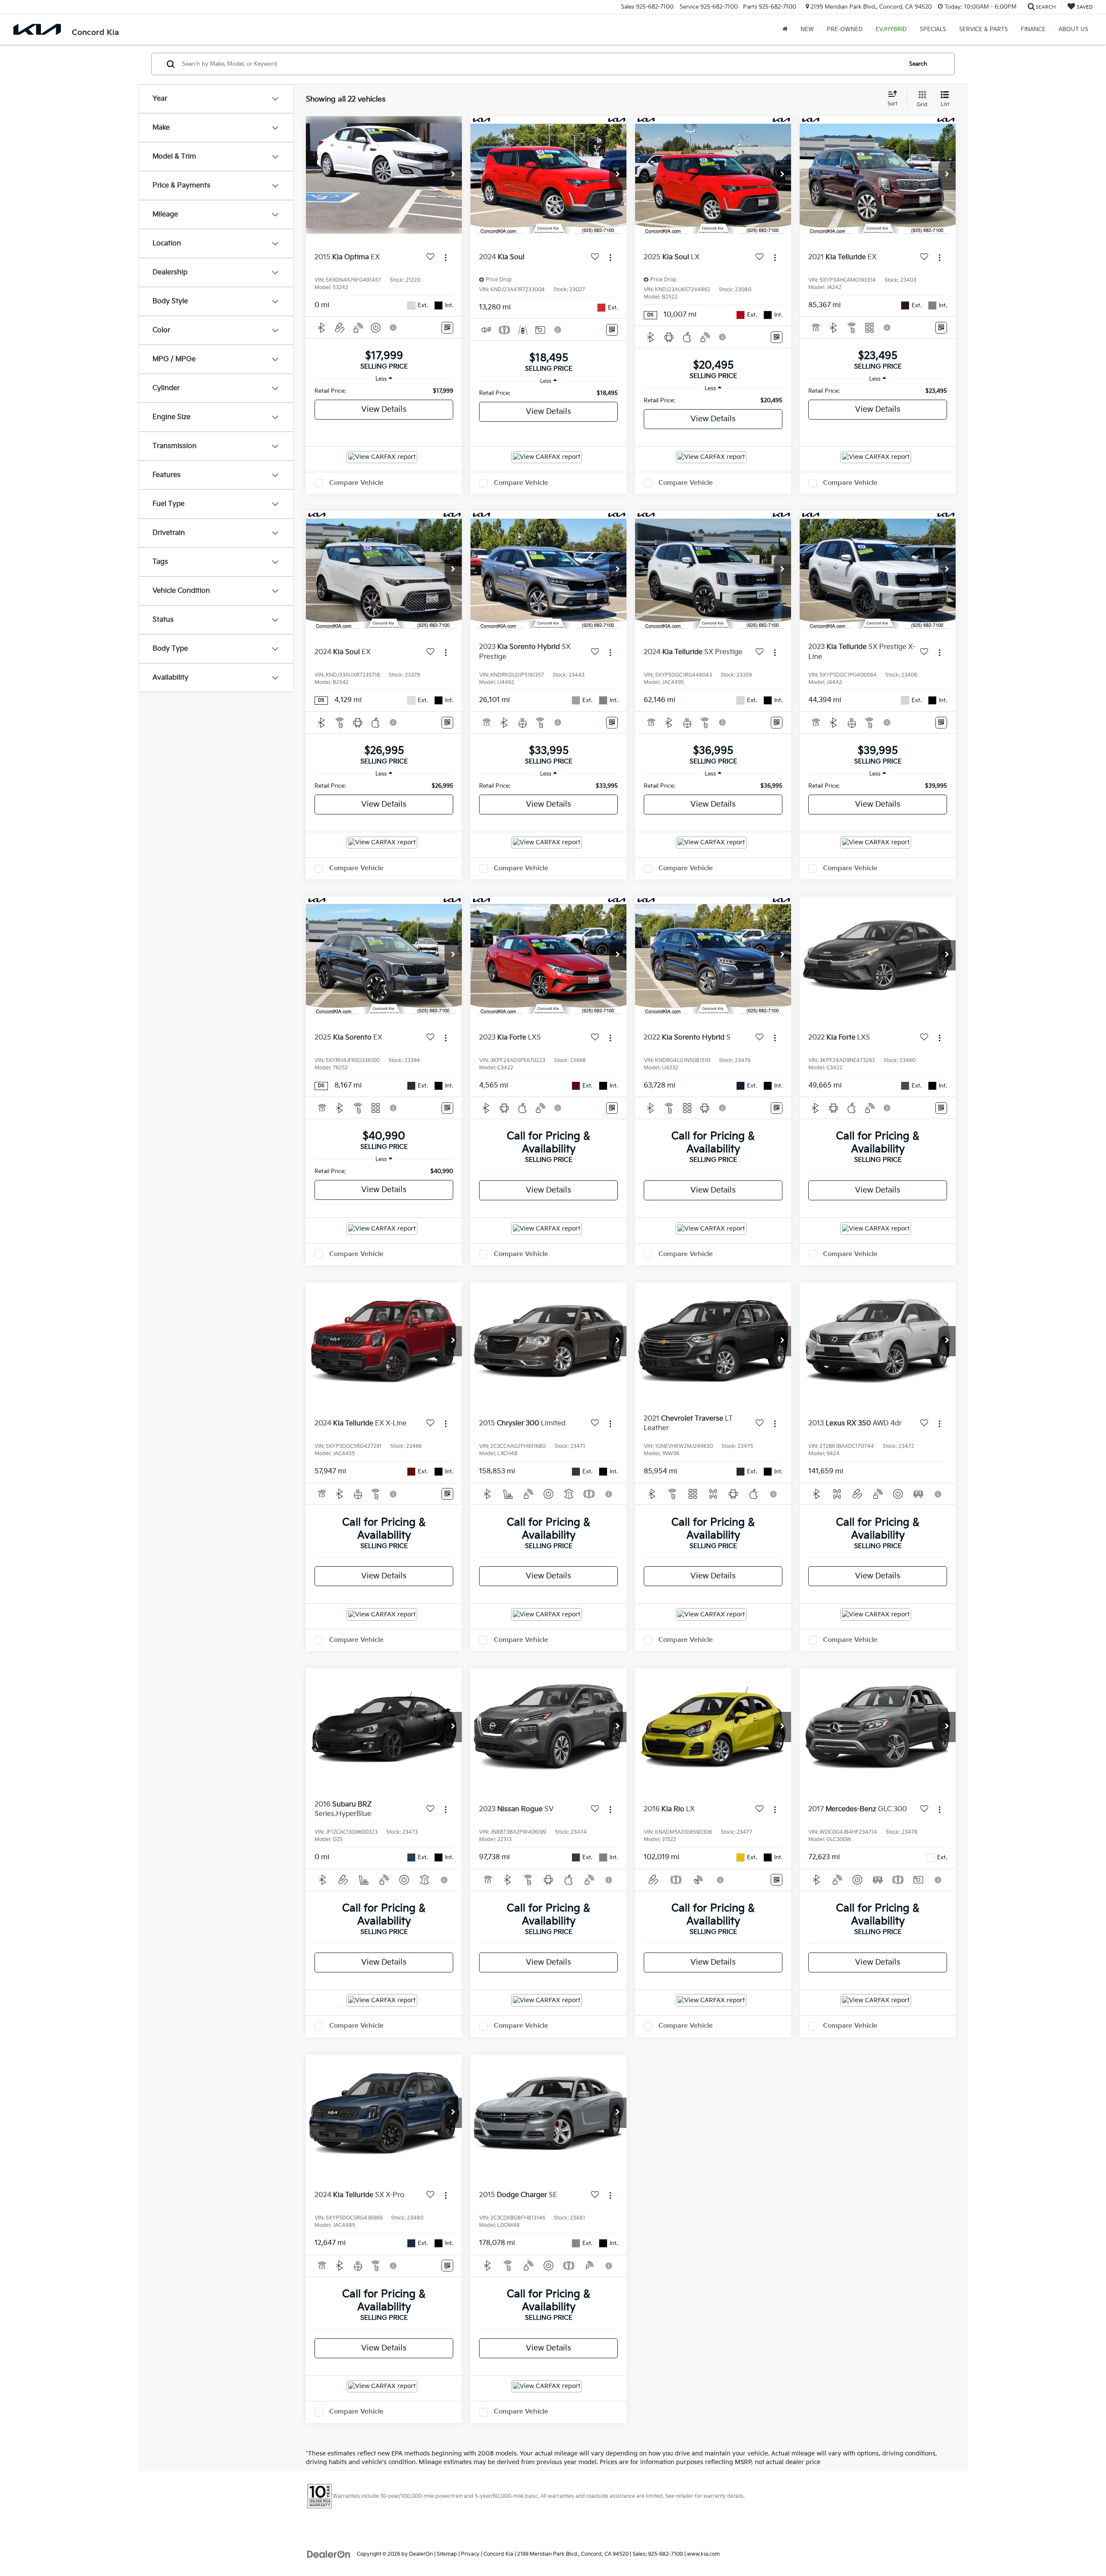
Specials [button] (933, 29)
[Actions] (446, 257)
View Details (384, 409)
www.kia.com (703, 2554)
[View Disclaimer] (394, 328)
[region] (384, 391)
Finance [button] (1033, 29)
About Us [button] (1073, 29)
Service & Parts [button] (984, 29)
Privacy (470, 2554)
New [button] (807, 29)
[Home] (785, 29)
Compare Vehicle (356, 483)
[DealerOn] (329, 2554)
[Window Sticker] (447, 328)
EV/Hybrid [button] (891, 29)
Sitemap (447, 2554)
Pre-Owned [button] (845, 29)
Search (918, 64)
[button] (453, 175)
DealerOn (421, 2554)
